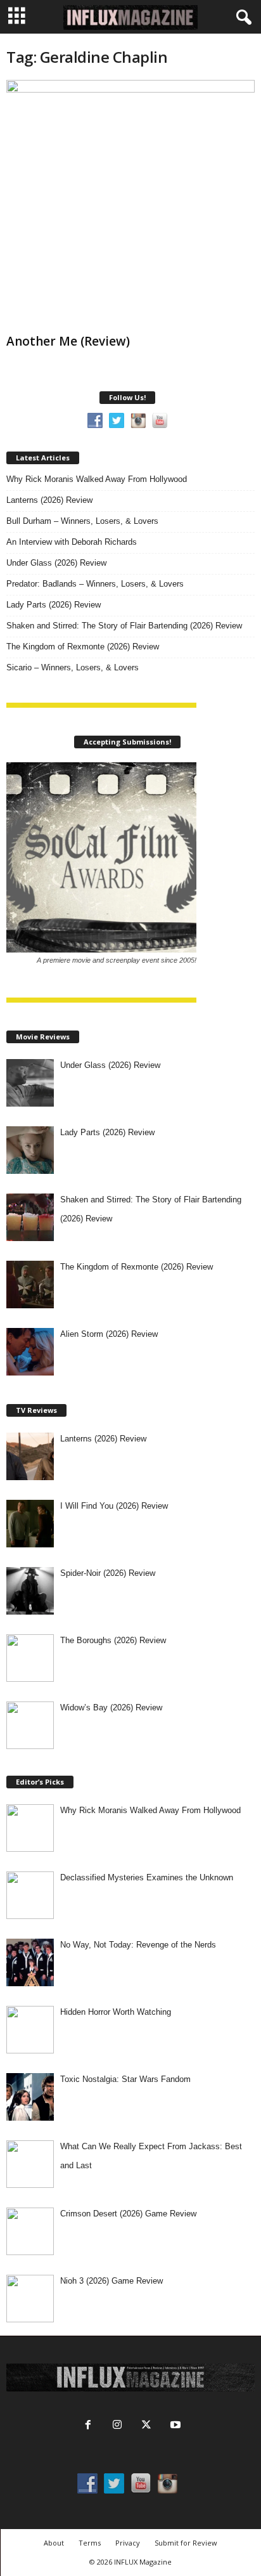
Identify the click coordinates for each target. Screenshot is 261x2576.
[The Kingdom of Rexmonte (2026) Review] (30, 1285)
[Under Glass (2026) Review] (30, 1083)
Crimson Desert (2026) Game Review (128, 2214)
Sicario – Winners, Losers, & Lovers (73, 667)
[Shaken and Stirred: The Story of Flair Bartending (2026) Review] (30, 1217)
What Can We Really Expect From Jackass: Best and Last (151, 2156)
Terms (90, 2543)
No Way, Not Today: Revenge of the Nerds (138, 1945)
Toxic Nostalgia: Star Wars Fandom (125, 2079)
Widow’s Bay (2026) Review (111, 1708)
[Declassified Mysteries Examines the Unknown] (30, 1895)
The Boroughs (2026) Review (113, 1640)
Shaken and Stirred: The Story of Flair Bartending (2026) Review (124, 626)
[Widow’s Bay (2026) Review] (30, 1725)
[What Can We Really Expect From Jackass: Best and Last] (30, 2164)
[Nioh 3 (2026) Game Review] (30, 2299)
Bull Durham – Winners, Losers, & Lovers (82, 521)
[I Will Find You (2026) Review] (30, 1524)
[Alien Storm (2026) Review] (30, 1352)
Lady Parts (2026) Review (54, 605)
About (54, 2543)
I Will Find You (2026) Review (114, 1506)
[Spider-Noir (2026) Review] (30, 1591)
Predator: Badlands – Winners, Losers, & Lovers (95, 584)
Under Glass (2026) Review (56, 563)
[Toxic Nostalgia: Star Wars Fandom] (30, 2097)
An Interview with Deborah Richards (72, 542)
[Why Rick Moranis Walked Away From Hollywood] (30, 1828)
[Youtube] (174, 2426)
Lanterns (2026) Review (49, 500)
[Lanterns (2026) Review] (30, 1456)
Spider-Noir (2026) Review (108, 1573)
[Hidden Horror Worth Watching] (30, 2030)
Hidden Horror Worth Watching (116, 2012)
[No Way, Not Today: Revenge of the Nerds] (30, 1962)
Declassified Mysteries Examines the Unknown (147, 1877)
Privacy (128, 2543)
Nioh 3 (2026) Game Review (111, 2281)
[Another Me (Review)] (130, 204)
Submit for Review (186, 2543)
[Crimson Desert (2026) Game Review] (30, 2231)
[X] (146, 2426)
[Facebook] (88, 2426)
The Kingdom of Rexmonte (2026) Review (83, 647)
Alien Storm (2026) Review (109, 1334)
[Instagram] (117, 2426)
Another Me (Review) (68, 341)
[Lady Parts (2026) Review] (30, 1150)
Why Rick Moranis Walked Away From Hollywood (97, 479)
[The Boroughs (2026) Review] (30, 1658)
